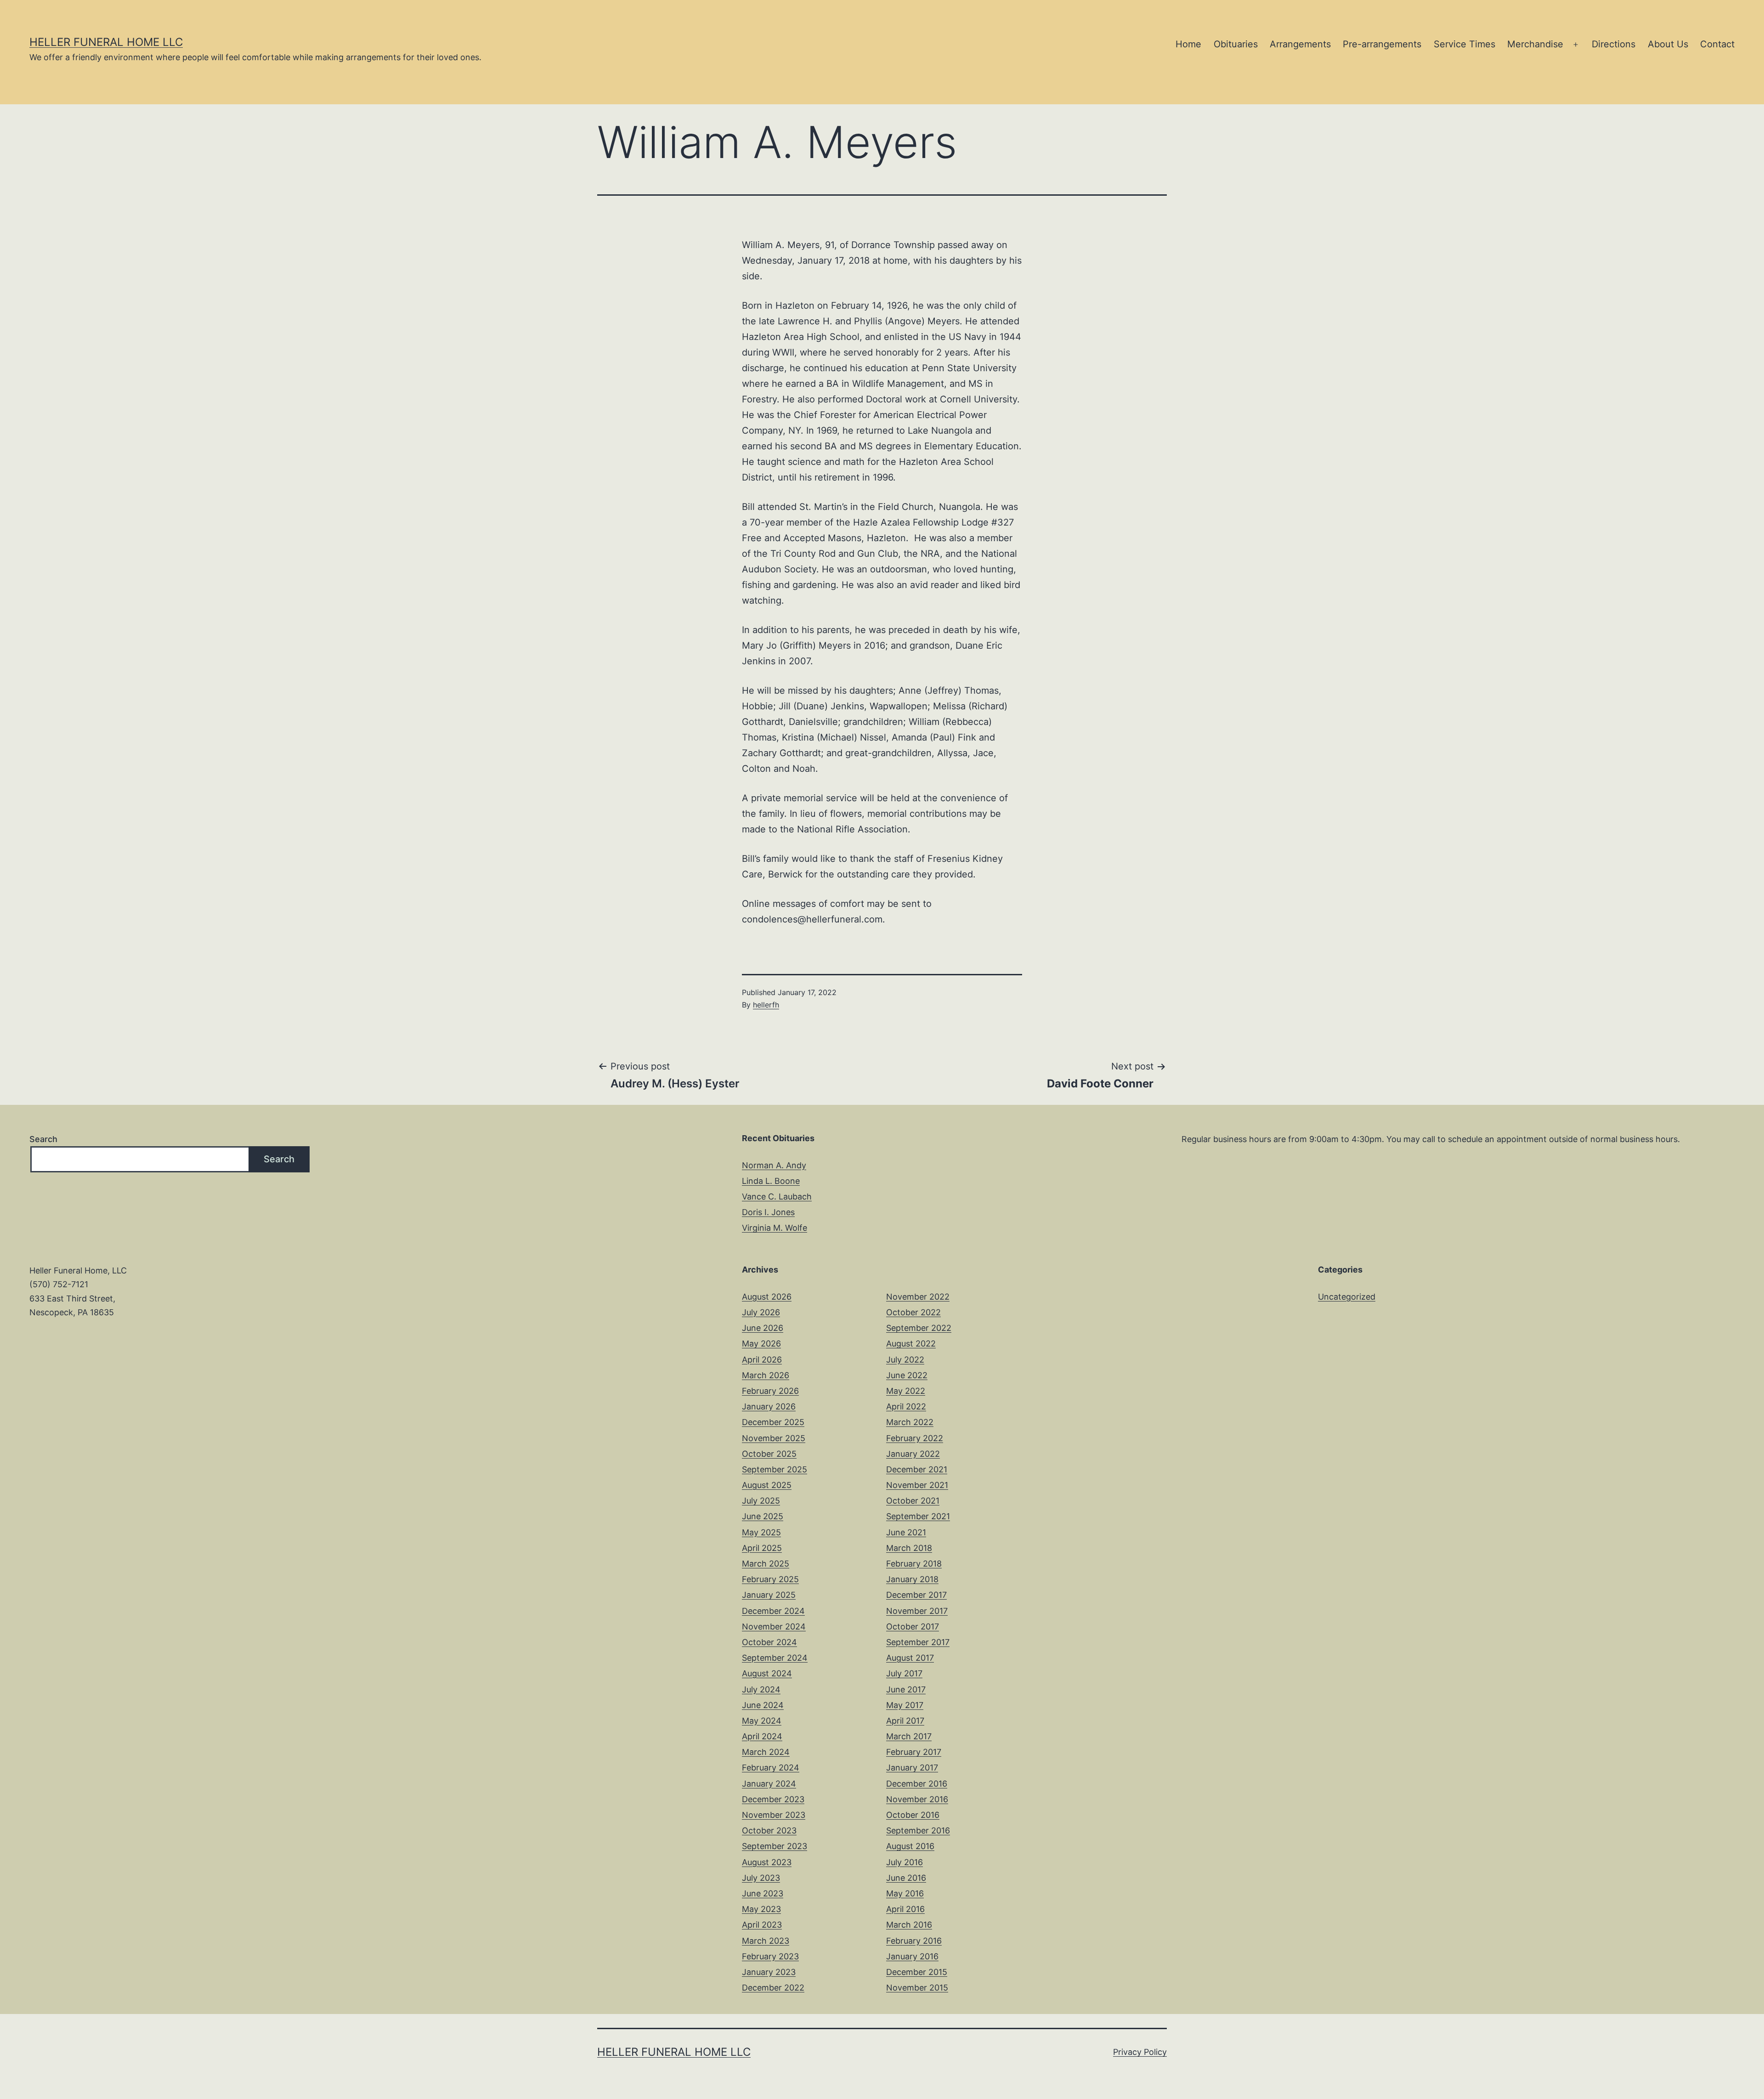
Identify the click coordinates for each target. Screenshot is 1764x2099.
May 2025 (761, 1532)
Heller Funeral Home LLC (106, 42)
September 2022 (919, 1328)
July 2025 (761, 1501)
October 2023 (769, 1830)
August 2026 (767, 1297)
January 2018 (912, 1579)
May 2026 (761, 1344)
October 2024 (769, 1642)
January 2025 (769, 1595)
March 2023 (766, 1941)
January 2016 (912, 1956)
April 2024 (762, 1736)
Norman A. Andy (774, 1165)
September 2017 (918, 1642)
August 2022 (911, 1344)
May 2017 (905, 1705)
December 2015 (917, 1972)
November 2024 (774, 1627)
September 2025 (775, 1469)
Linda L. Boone (771, 1181)
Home (1188, 44)
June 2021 (906, 1532)
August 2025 (767, 1485)
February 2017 (914, 1752)
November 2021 (917, 1485)
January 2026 (769, 1406)
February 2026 (770, 1391)
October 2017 (913, 1627)
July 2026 (761, 1312)
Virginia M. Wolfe (775, 1228)
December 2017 (916, 1595)
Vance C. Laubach (777, 1197)
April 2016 (905, 1909)
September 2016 (918, 1830)
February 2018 (914, 1564)
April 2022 (906, 1406)
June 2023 (763, 1893)
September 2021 (918, 1516)
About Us (1668, 44)
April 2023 (762, 1925)
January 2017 (912, 1768)
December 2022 (773, 1988)
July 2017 (904, 1673)
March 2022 (910, 1422)
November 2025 (774, 1438)
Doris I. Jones (768, 1212)
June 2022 (907, 1375)
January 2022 (913, 1454)
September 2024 (775, 1658)
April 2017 (905, 1721)
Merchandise (1535, 44)
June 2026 (763, 1328)
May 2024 (762, 1721)
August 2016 (910, 1846)
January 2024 (769, 1784)
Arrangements (1300, 44)
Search (43, 1139)
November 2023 (774, 1815)
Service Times (1464, 44)
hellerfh (766, 1005)
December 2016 (917, 1784)
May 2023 (761, 1909)
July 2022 (905, 1360)
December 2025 (773, 1422)
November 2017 (917, 1611)
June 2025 (763, 1516)
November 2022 (918, 1297)
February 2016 (914, 1941)
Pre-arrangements (1382, 44)
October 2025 (769, 1454)
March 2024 (766, 1752)
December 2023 (773, 1799)
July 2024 (761, 1689)
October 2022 (913, 1312)
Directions (1614, 44)
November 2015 (917, 1988)
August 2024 (767, 1673)
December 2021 (917, 1469)
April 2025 (762, 1548)
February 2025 (770, 1579)
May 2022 (906, 1391)
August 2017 (910, 1658)
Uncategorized (1347, 1297)
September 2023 (775, 1846)
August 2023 (767, 1862)
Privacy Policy (1140, 2052)
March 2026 (766, 1375)
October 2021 (913, 1501)
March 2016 (909, 1925)
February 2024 (771, 1768)
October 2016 (913, 1815)
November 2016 (917, 1799)
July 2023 (761, 1878)
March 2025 (766, 1564)
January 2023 (769, 1972)
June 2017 (906, 1689)
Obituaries (1236, 44)
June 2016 (906, 1878)
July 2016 (905, 1862)
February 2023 (770, 1956)
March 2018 (909, 1548)
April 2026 (762, 1360)
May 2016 (905, 1893)
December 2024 (773, 1611)
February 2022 (915, 1438)
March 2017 (909, 1736)
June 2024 (763, 1705)
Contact (1717, 44)
